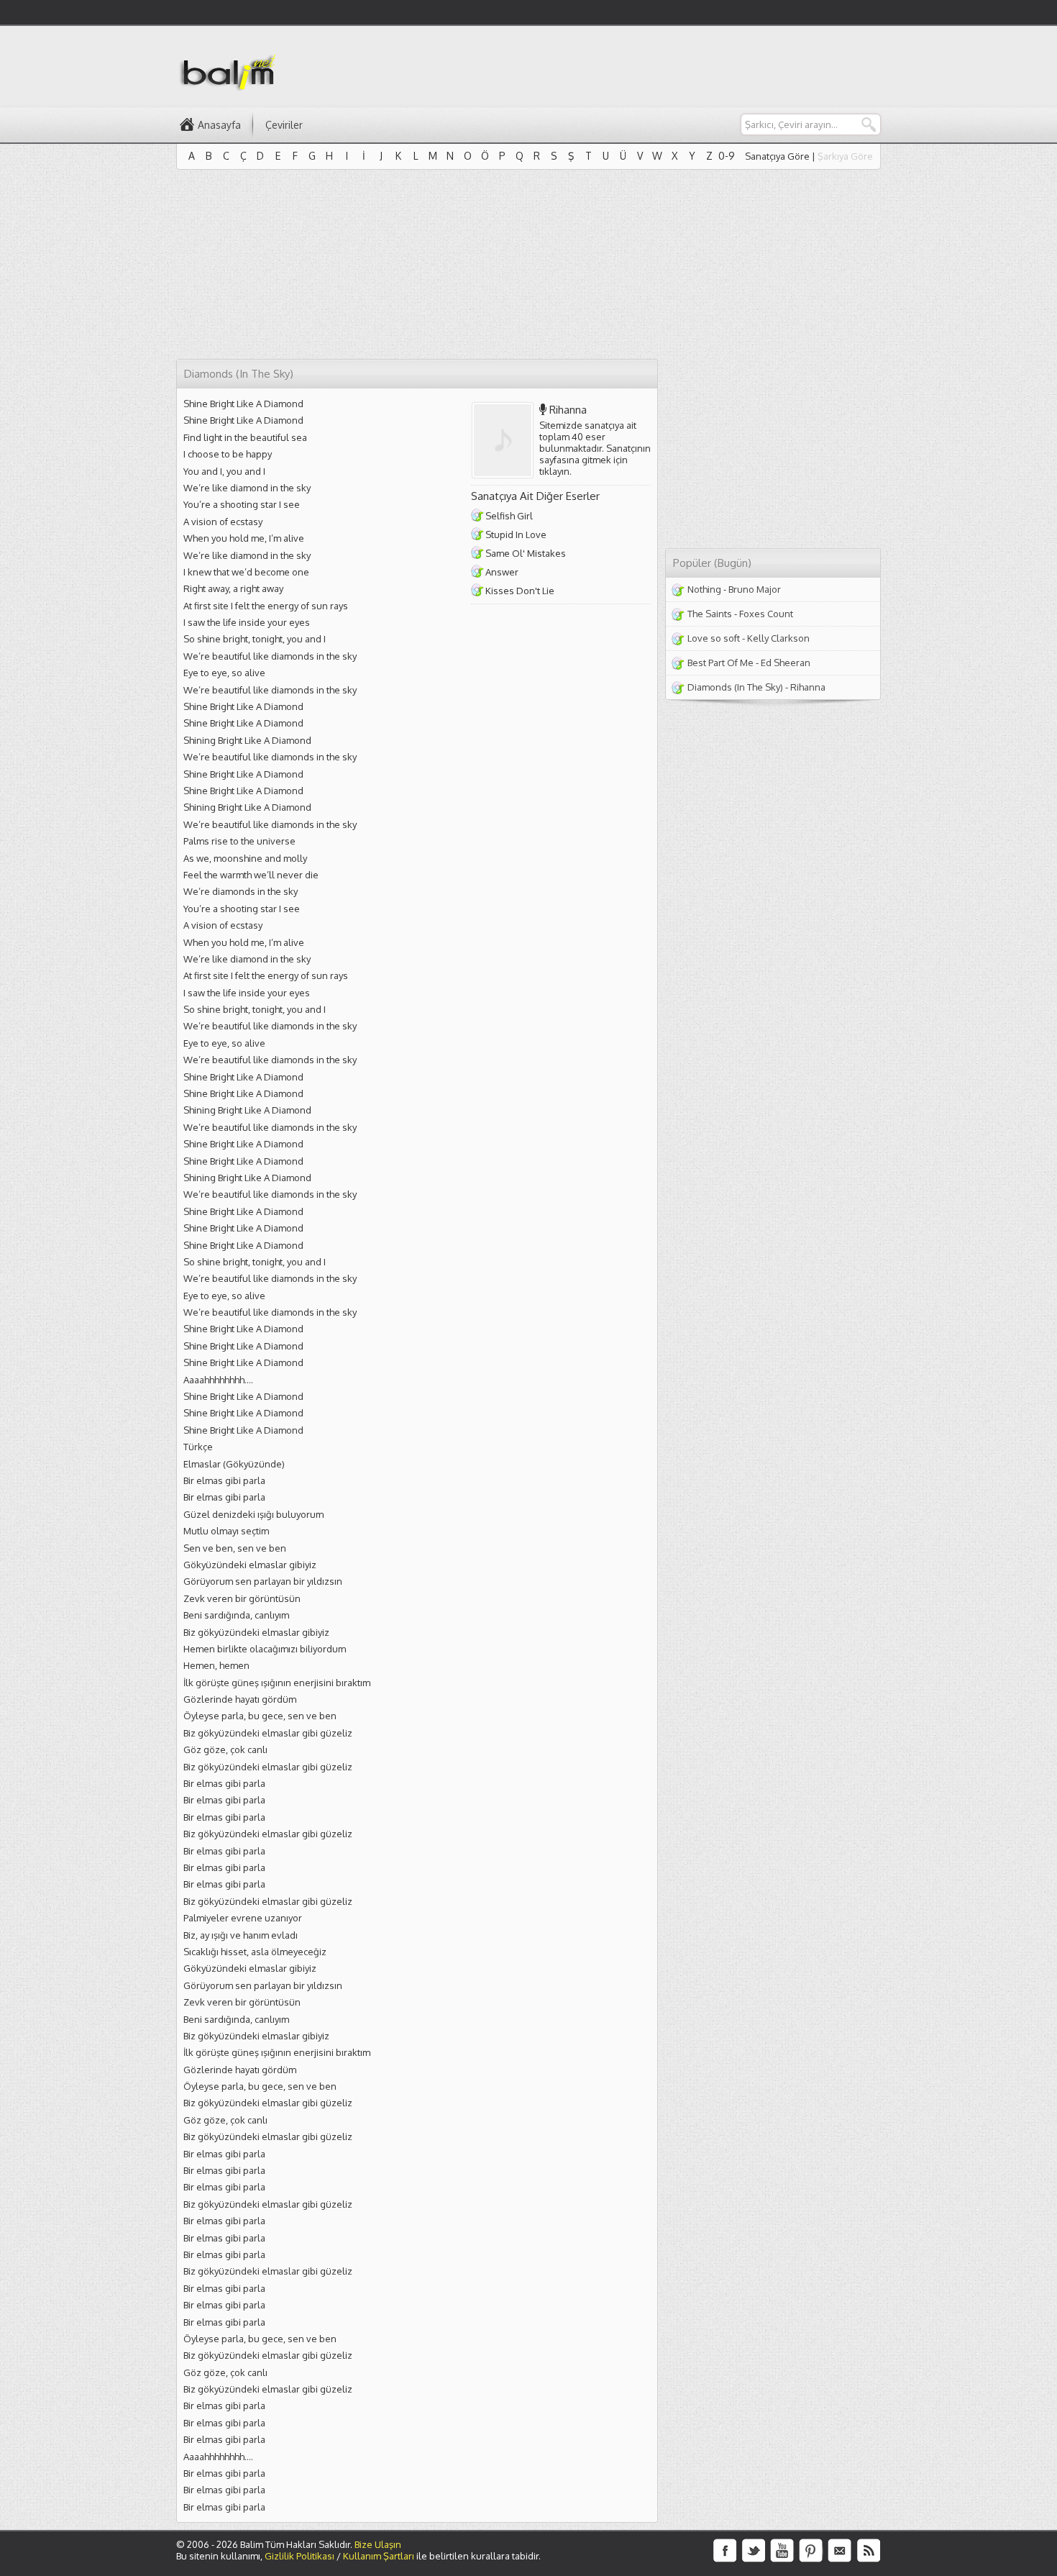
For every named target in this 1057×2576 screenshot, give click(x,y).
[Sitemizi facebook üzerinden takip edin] (725, 2551)
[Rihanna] (506, 440)
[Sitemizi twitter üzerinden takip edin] (754, 2551)
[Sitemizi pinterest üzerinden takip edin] (811, 2551)
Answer (502, 572)
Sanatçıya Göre (777, 156)
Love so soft (714, 638)
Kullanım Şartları (379, 2556)
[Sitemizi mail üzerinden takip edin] (840, 2551)
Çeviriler (284, 125)
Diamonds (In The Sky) (735, 687)
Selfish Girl (509, 516)
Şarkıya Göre (845, 156)
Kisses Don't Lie (520, 591)
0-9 (727, 156)
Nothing (704, 589)
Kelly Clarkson (778, 638)
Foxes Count (766, 614)
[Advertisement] (619, 65)
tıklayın (554, 471)
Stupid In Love (516, 534)
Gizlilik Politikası (299, 2556)
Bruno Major (755, 589)
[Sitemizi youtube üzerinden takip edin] (782, 2551)
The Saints (710, 614)
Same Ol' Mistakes (526, 553)
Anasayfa (219, 125)
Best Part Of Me (720, 663)
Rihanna (568, 410)
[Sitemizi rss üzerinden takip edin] (869, 2551)
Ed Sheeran (786, 663)
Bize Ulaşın (378, 2544)
